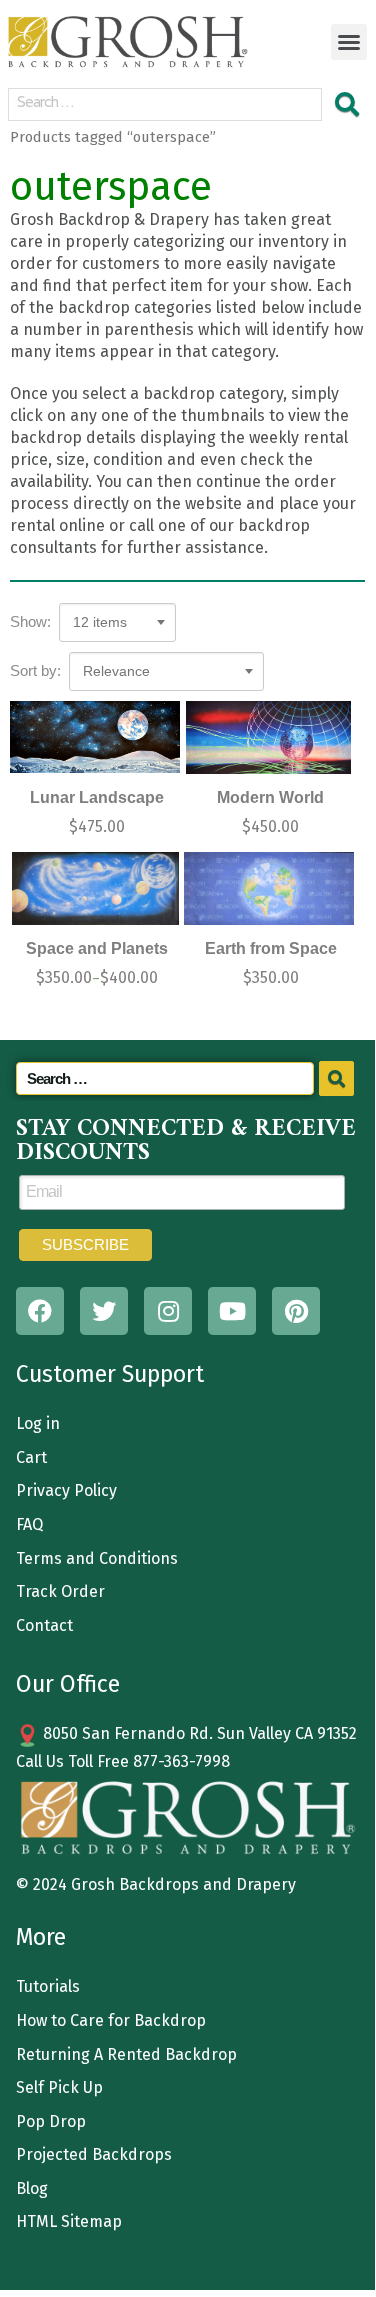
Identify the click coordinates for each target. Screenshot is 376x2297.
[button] (349, 42)
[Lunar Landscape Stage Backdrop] (95, 737)
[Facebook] (40, 1311)
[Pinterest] (296, 1311)
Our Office (68, 1684)
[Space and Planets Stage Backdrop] (95, 888)
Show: (30, 621)
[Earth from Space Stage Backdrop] (269, 888)
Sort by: (35, 670)
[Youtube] (232, 1311)
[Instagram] (168, 1311)
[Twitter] (104, 1311)
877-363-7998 (181, 1761)
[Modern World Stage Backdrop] (269, 737)
